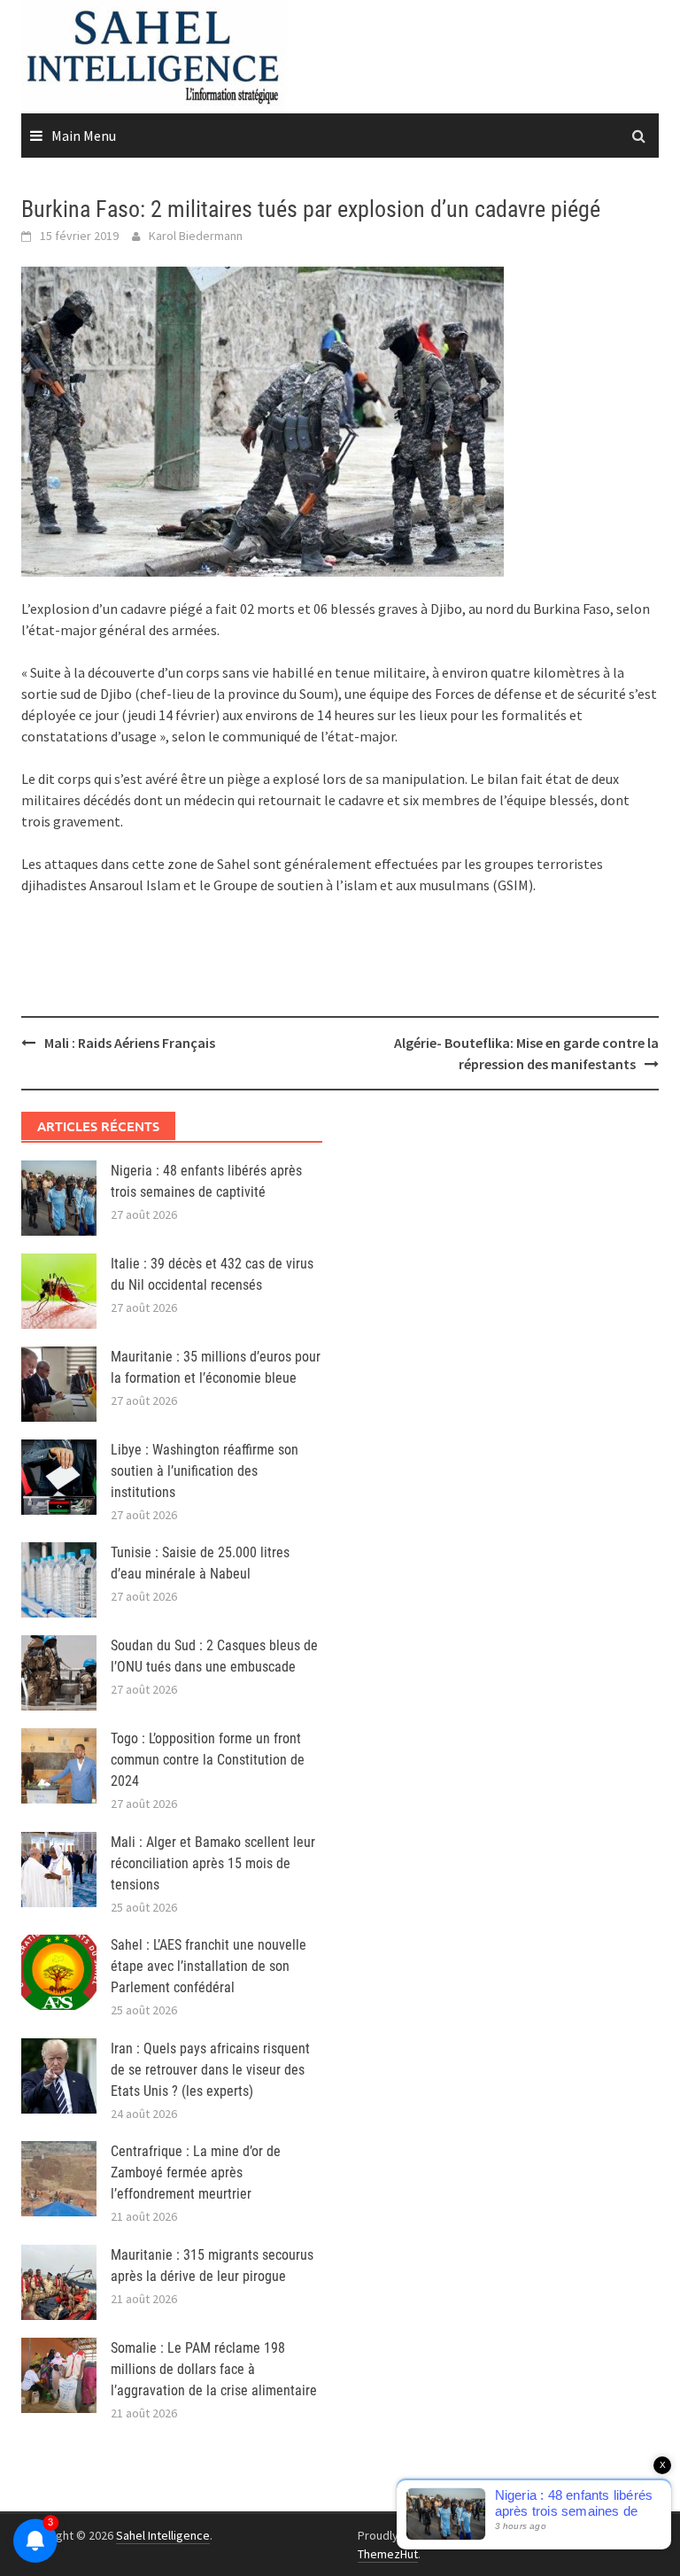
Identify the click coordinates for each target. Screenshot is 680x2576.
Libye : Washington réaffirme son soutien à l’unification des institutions (205, 1471)
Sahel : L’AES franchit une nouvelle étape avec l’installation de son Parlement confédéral (209, 1966)
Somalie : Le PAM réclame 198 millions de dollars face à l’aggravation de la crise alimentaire (214, 2369)
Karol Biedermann (196, 236)
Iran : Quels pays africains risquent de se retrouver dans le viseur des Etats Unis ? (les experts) (210, 2070)
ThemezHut (388, 2554)
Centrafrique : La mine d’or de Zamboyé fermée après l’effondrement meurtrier (196, 2173)
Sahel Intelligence (163, 2535)
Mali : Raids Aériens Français (130, 1043)
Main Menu (84, 136)
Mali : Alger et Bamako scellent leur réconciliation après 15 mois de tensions (213, 1863)
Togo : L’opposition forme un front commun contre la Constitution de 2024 (208, 1760)
